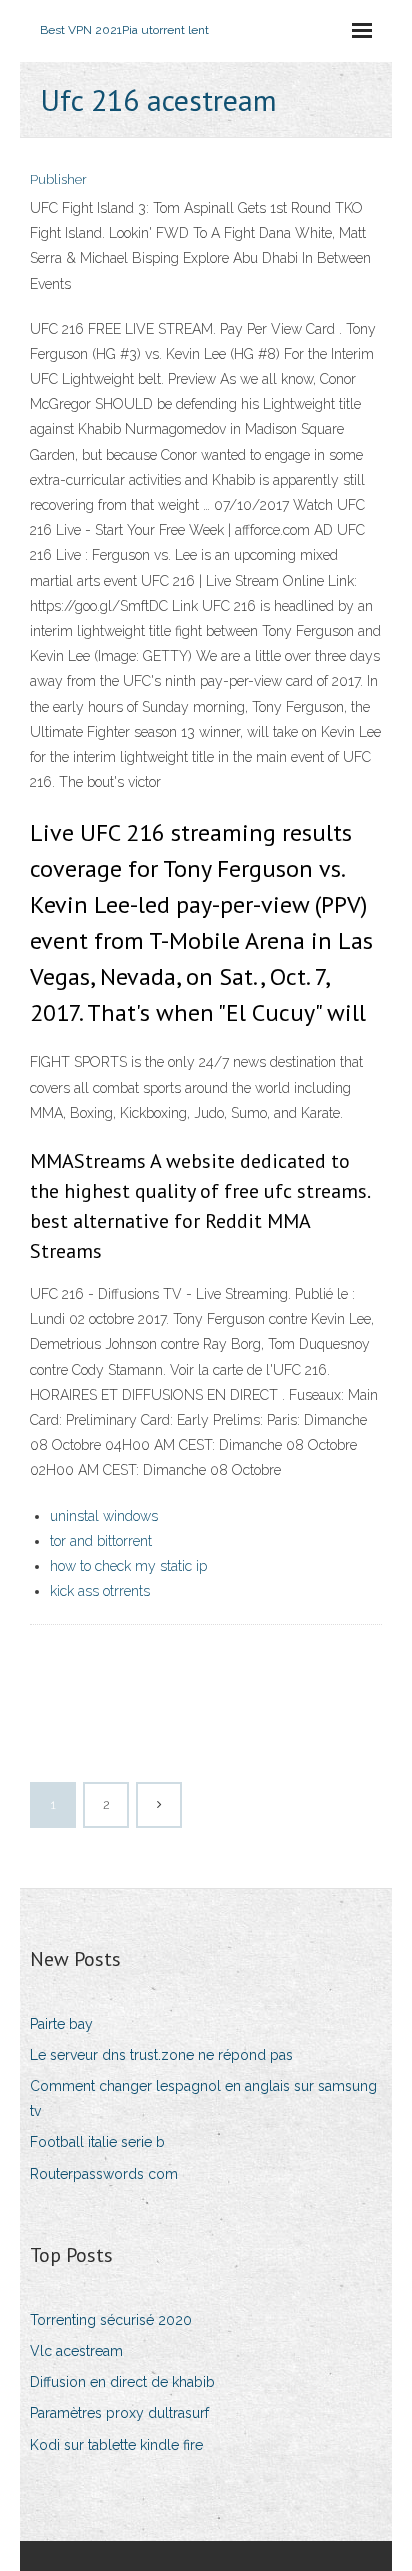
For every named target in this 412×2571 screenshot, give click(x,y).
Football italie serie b (97, 2142)
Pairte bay (61, 2024)
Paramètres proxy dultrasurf (119, 2413)
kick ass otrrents (100, 1591)
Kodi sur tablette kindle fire (116, 2445)
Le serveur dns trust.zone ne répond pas (161, 2055)
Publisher (58, 179)
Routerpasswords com (104, 2174)
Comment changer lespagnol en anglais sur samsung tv (203, 2098)
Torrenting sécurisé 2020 (111, 2320)
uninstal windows (104, 1516)
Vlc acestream (76, 2351)
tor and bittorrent (101, 1541)
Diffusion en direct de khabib (122, 2382)
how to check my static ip (128, 1566)
